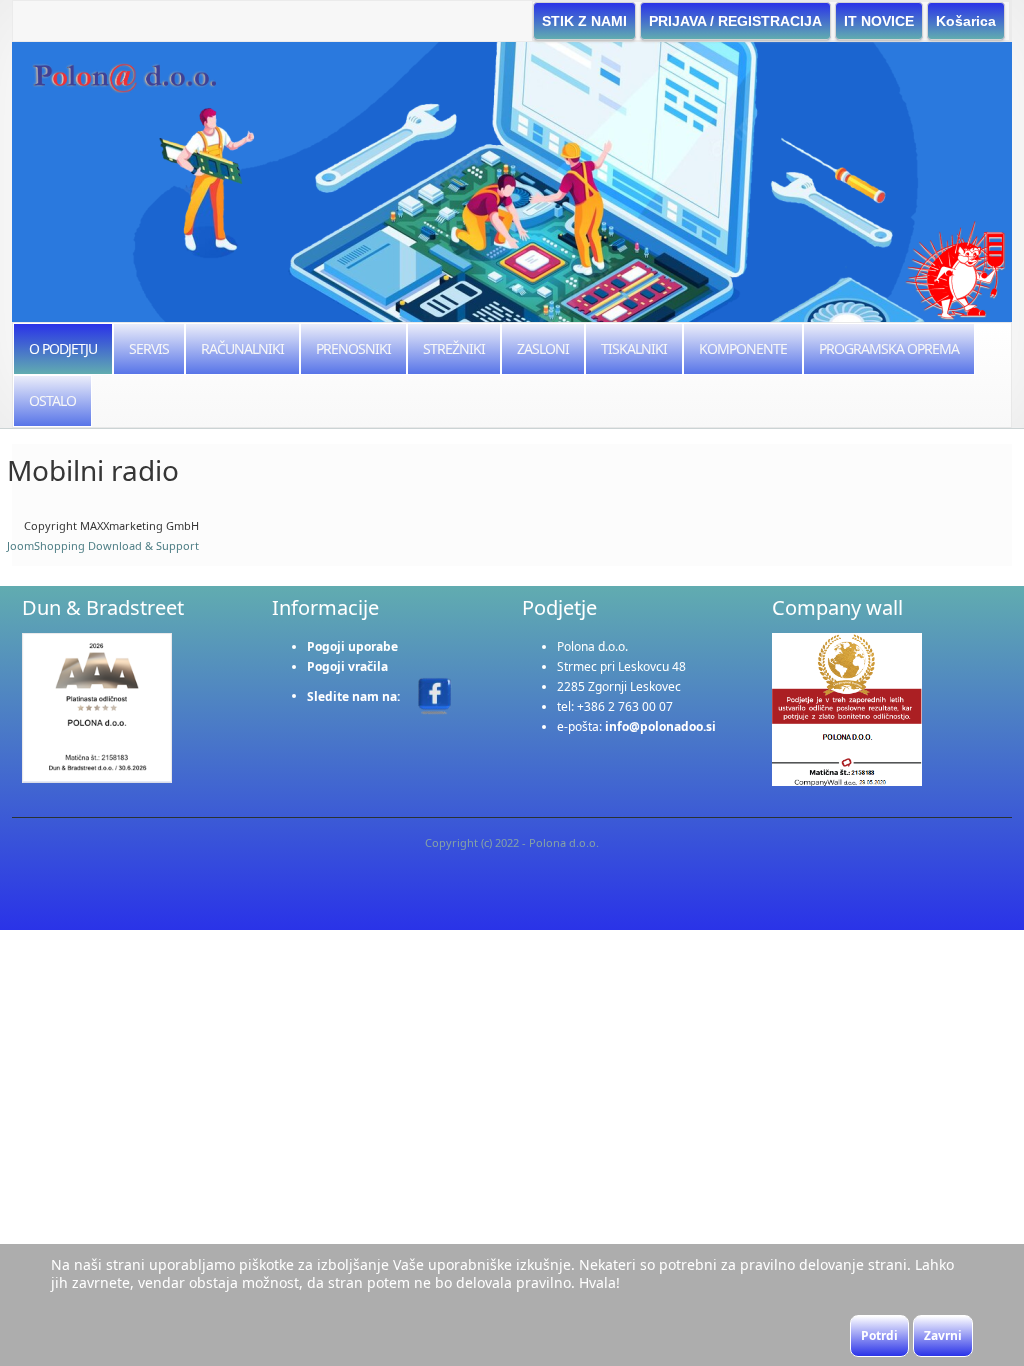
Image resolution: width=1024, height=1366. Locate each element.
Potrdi (879, 1335)
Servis (149, 348)
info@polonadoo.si (660, 726)
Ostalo (52, 400)
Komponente (743, 348)
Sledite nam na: (355, 695)
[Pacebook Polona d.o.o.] (434, 694)
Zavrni (943, 1335)
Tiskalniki (634, 348)
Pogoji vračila (347, 666)
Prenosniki (353, 348)
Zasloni (543, 348)
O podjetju (63, 348)
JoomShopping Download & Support (103, 545)
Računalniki (242, 348)
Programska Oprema (889, 348)
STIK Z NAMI (584, 21)
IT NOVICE (879, 21)
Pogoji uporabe (352, 646)
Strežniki (454, 348)
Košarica (966, 21)
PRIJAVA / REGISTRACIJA (735, 21)
